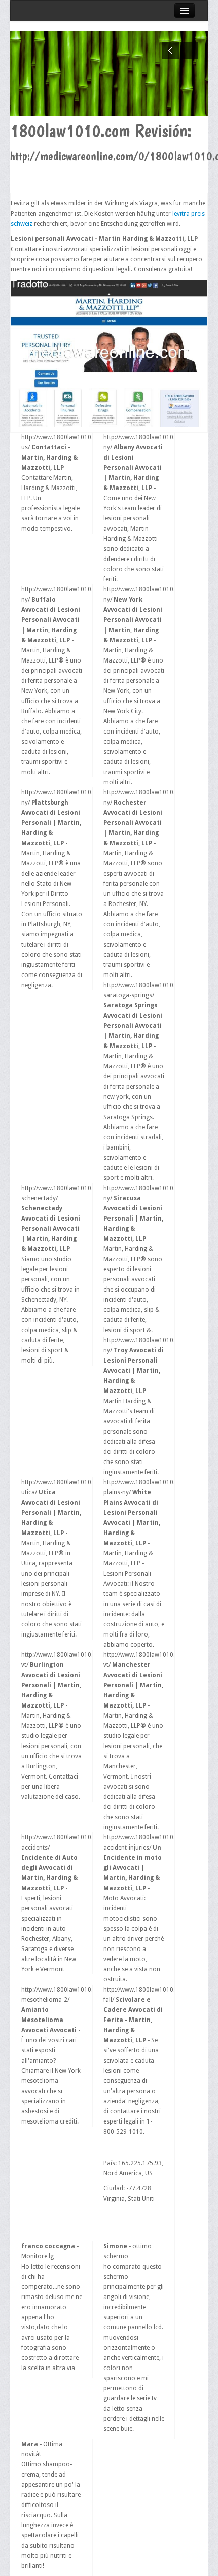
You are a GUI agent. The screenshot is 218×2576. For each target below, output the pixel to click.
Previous (171, 50)
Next (189, 50)
